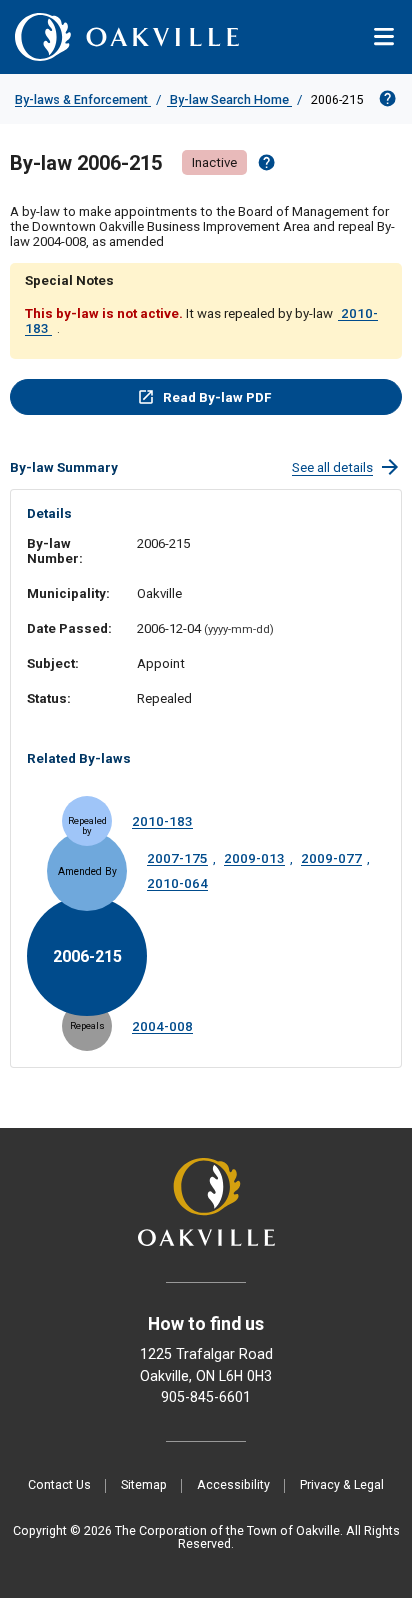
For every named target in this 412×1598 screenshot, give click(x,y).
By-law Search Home (229, 99)
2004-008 (162, 1026)
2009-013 (254, 858)
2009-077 (331, 858)
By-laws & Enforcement (83, 99)
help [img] (266, 162)
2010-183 (162, 821)
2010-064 (177, 883)
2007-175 (177, 858)
